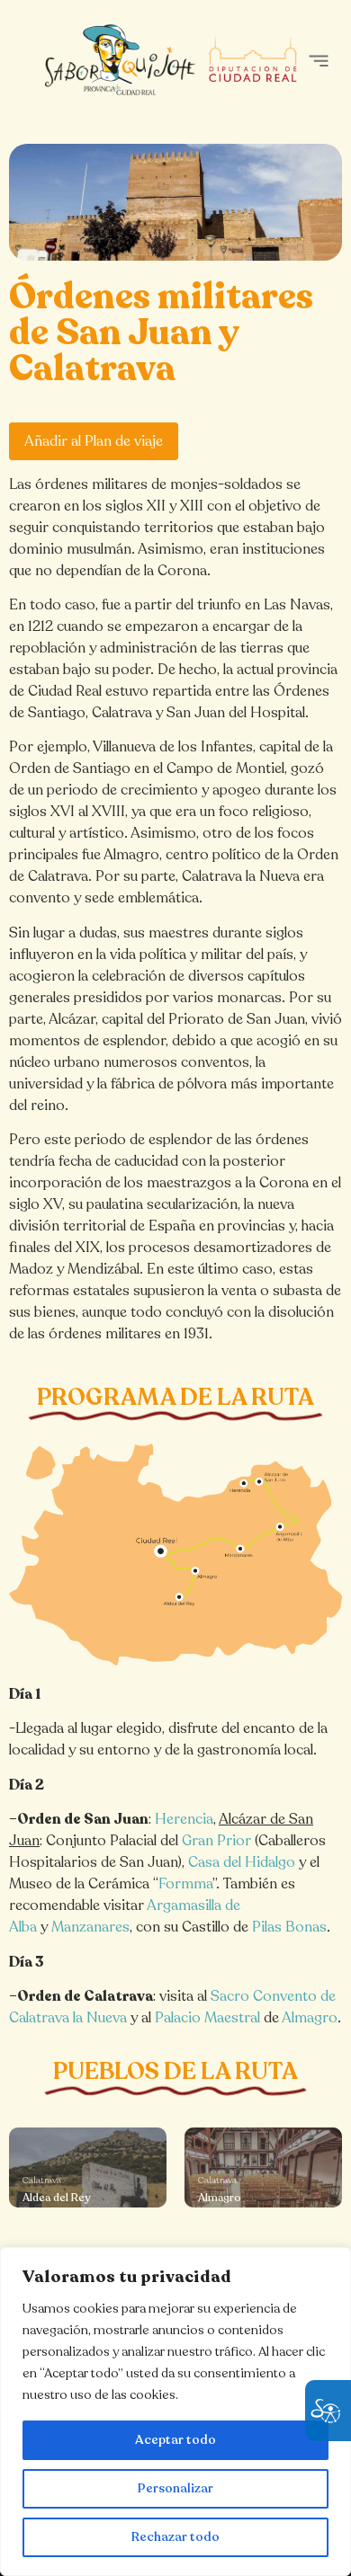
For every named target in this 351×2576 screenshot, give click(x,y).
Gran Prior (216, 1841)
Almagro (310, 2018)
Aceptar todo (175, 2440)
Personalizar (175, 2488)
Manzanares (90, 1927)
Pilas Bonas (289, 1927)
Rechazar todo (175, 2537)
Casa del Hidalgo (242, 1862)
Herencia (184, 1819)
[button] (318, 61)
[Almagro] (263, 2167)
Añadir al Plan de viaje (94, 441)
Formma (185, 1884)
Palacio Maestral (207, 2018)
